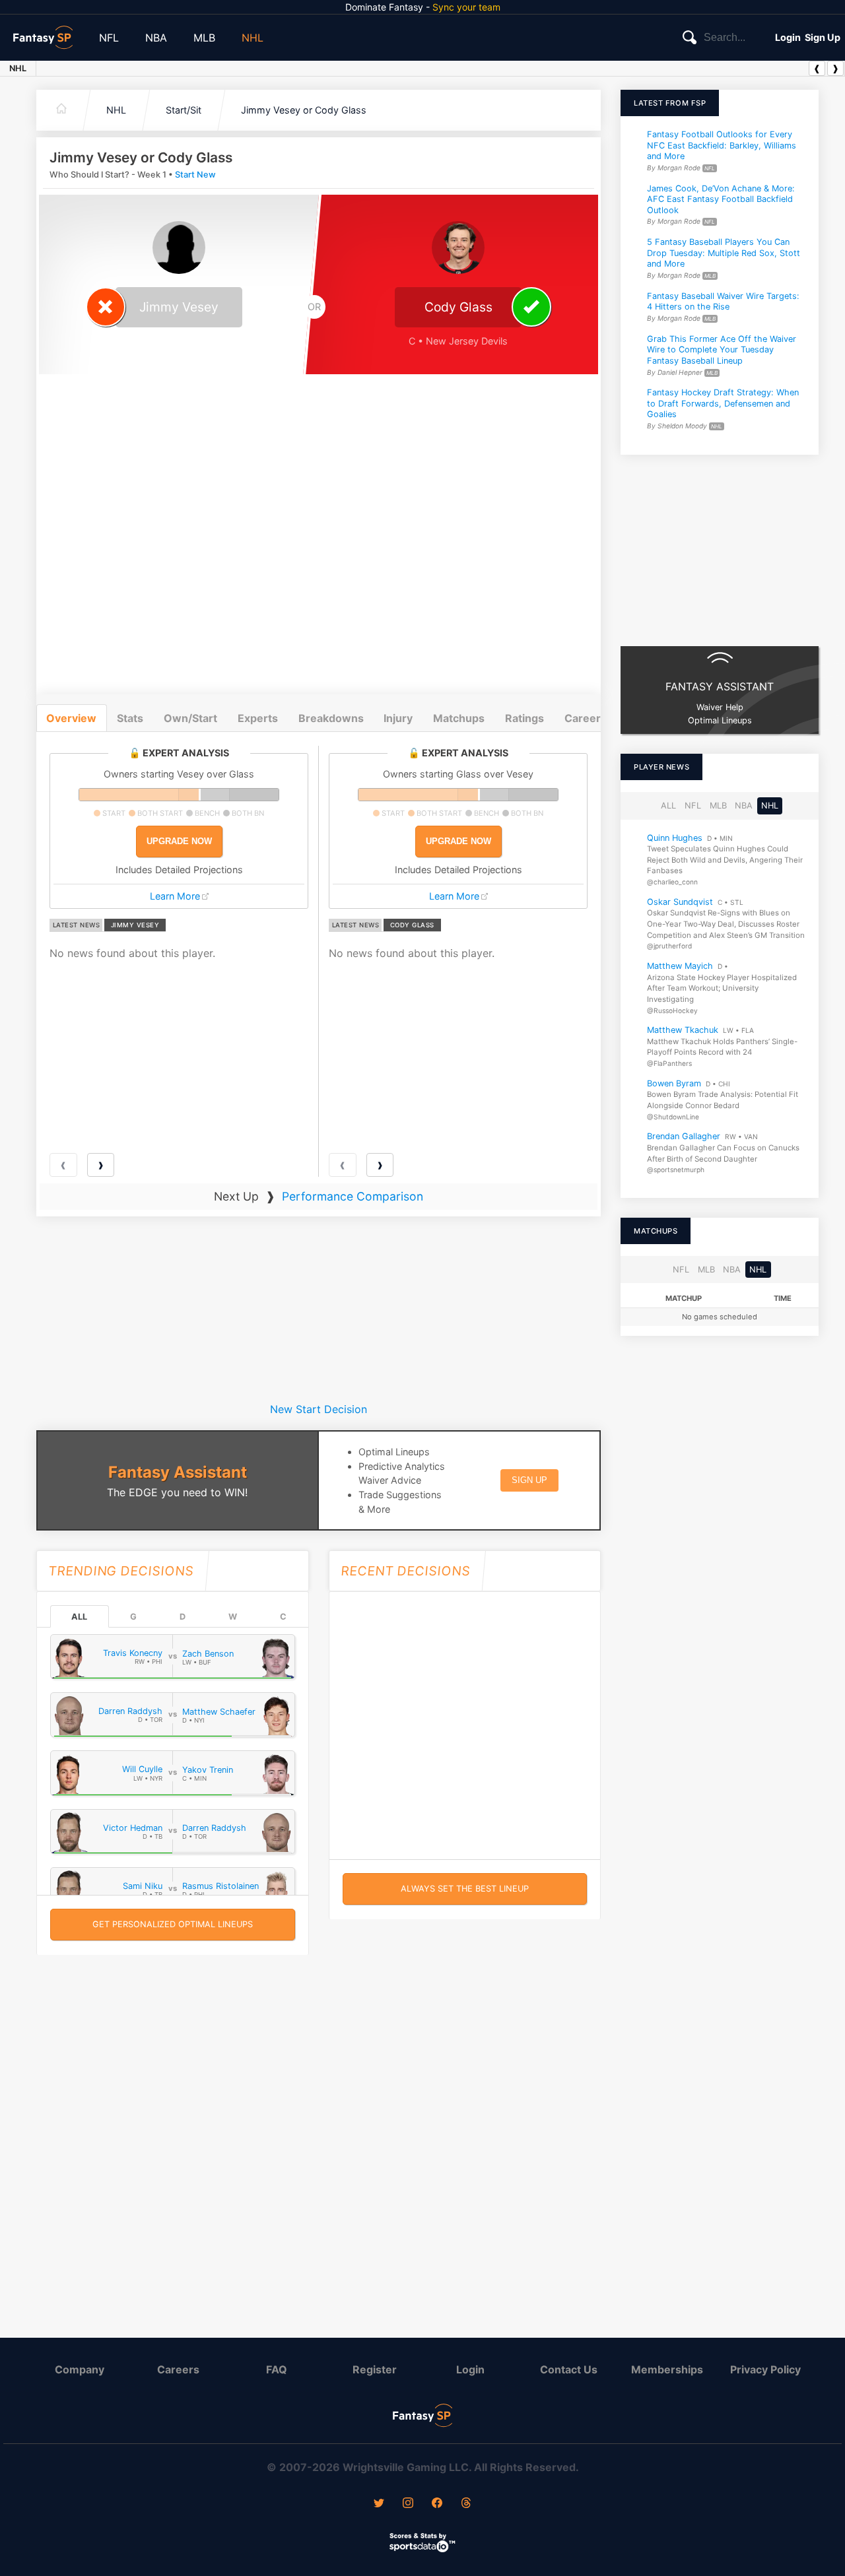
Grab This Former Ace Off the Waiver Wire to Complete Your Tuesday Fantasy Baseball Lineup (722, 350)
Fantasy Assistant (178, 1472)
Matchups (459, 718)
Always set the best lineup (465, 1889)
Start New (195, 175)
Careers (178, 2369)
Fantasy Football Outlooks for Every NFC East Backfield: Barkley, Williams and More (722, 145)
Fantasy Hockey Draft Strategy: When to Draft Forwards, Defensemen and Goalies (723, 403)
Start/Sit (184, 110)
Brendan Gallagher (684, 1136)
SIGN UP (529, 1480)
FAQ (277, 2369)
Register (375, 2369)
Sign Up (823, 37)
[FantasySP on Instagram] (408, 2504)
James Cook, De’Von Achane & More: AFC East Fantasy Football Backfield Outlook (721, 199)
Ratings (524, 718)
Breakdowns (331, 718)
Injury (398, 718)
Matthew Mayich (680, 966)
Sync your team (466, 7)
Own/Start (190, 718)
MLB (204, 38)
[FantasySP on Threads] (466, 2504)
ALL (79, 1617)
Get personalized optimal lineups (173, 1924)
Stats (130, 718)
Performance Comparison (353, 1196)
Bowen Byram (674, 1083)
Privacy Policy (765, 2369)
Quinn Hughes (675, 837)
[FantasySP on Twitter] (379, 2504)
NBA (156, 38)
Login (788, 37)
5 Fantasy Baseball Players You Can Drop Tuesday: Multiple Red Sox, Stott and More (724, 253)
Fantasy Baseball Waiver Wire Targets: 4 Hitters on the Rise (723, 302)
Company (80, 2369)
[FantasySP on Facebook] (437, 2504)
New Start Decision (319, 1409)
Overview (71, 718)
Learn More (175, 896)
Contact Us (569, 2369)
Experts (258, 718)
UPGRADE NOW (179, 841)
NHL (253, 38)
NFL (109, 38)
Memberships (667, 2369)
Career (583, 718)
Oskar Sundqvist (680, 902)
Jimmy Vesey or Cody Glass (304, 110)
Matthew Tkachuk (683, 1030)
